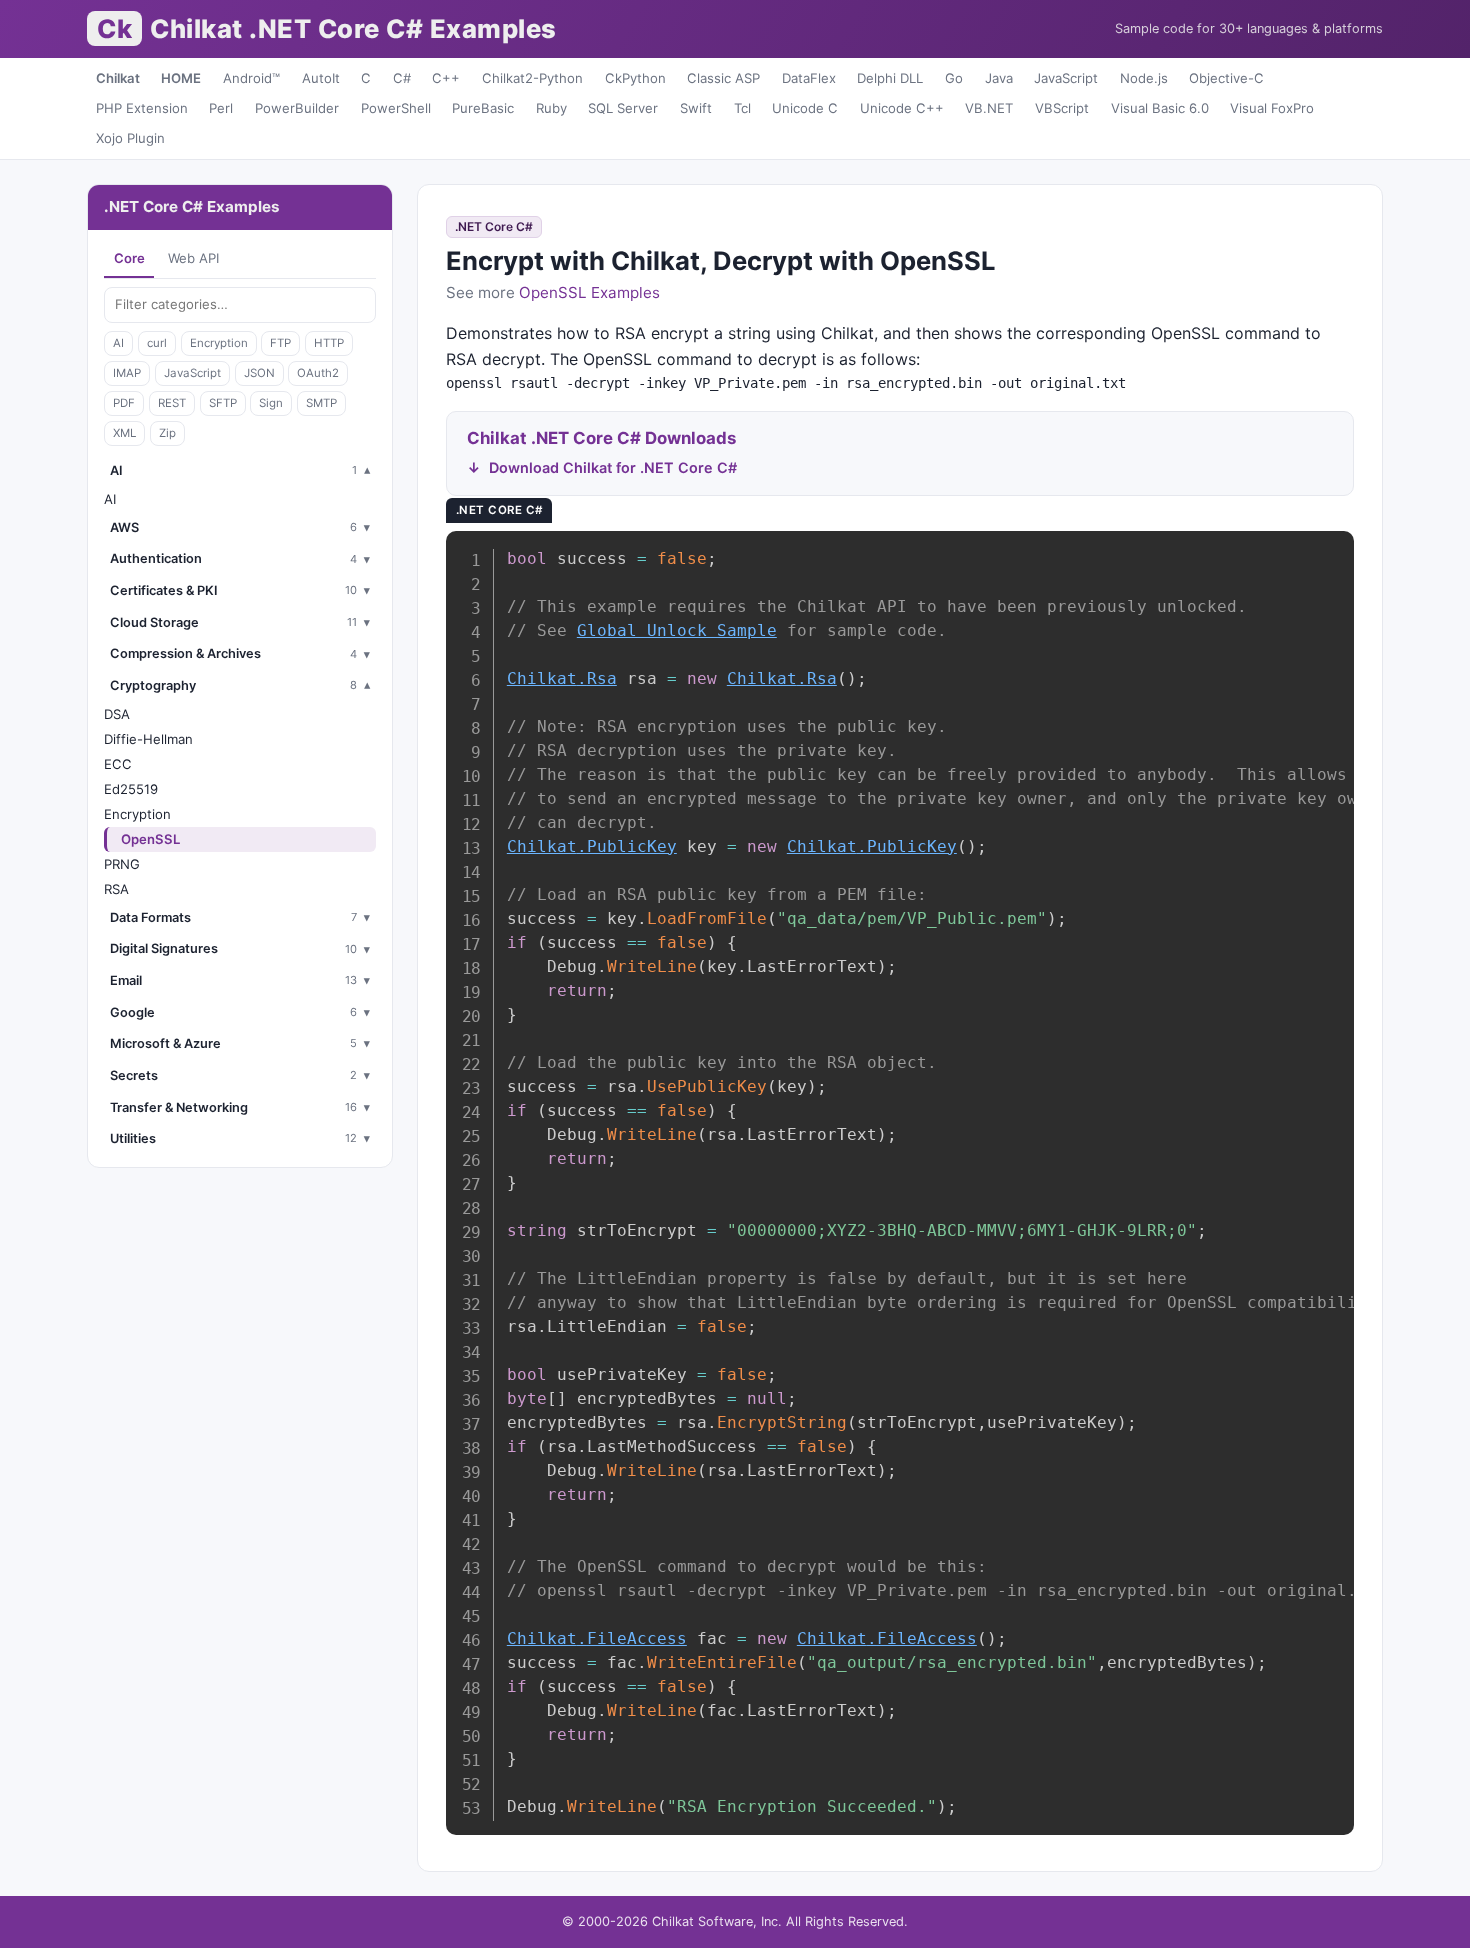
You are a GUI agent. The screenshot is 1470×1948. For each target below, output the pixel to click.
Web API (193, 258)
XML (124, 433)
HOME (181, 78)
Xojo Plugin (130, 138)
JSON (259, 373)
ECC (118, 764)
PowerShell (396, 108)
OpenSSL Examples (589, 292)
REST (172, 403)
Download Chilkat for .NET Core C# (613, 467)
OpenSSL (150, 839)
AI (118, 343)
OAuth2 (318, 373)
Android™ (251, 78)
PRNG (122, 864)
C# (402, 78)
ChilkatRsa (562, 678)
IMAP (127, 373)
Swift (696, 108)
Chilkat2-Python (532, 78)
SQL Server (623, 108)
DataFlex (809, 78)
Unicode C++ (902, 108)
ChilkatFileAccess (597, 1638)
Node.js (1144, 78)
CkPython (635, 78)
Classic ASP (723, 78)
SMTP (321, 403)
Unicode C (805, 108)
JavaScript (1066, 78)
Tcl (742, 108)
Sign (271, 403)
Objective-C (1226, 78)
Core (129, 258)
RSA (116, 889)
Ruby (551, 108)
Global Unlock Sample (677, 630)
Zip (167, 433)
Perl (221, 108)
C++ (446, 78)
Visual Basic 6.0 (1160, 108)
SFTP (223, 403)
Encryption (219, 343)
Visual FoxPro (1272, 108)
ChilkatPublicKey (592, 846)
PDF (124, 403)
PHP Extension (142, 108)
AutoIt (321, 78)
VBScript (1062, 108)
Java (999, 78)
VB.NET (989, 108)
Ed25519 (131, 789)
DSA (117, 714)
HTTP (329, 343)
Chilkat (118, 78)
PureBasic (483, 108)
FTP (280, 343)
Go (954, 78)
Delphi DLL (890, 78)
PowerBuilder (297, 108)
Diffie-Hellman (148, 739)
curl (157, 343)
